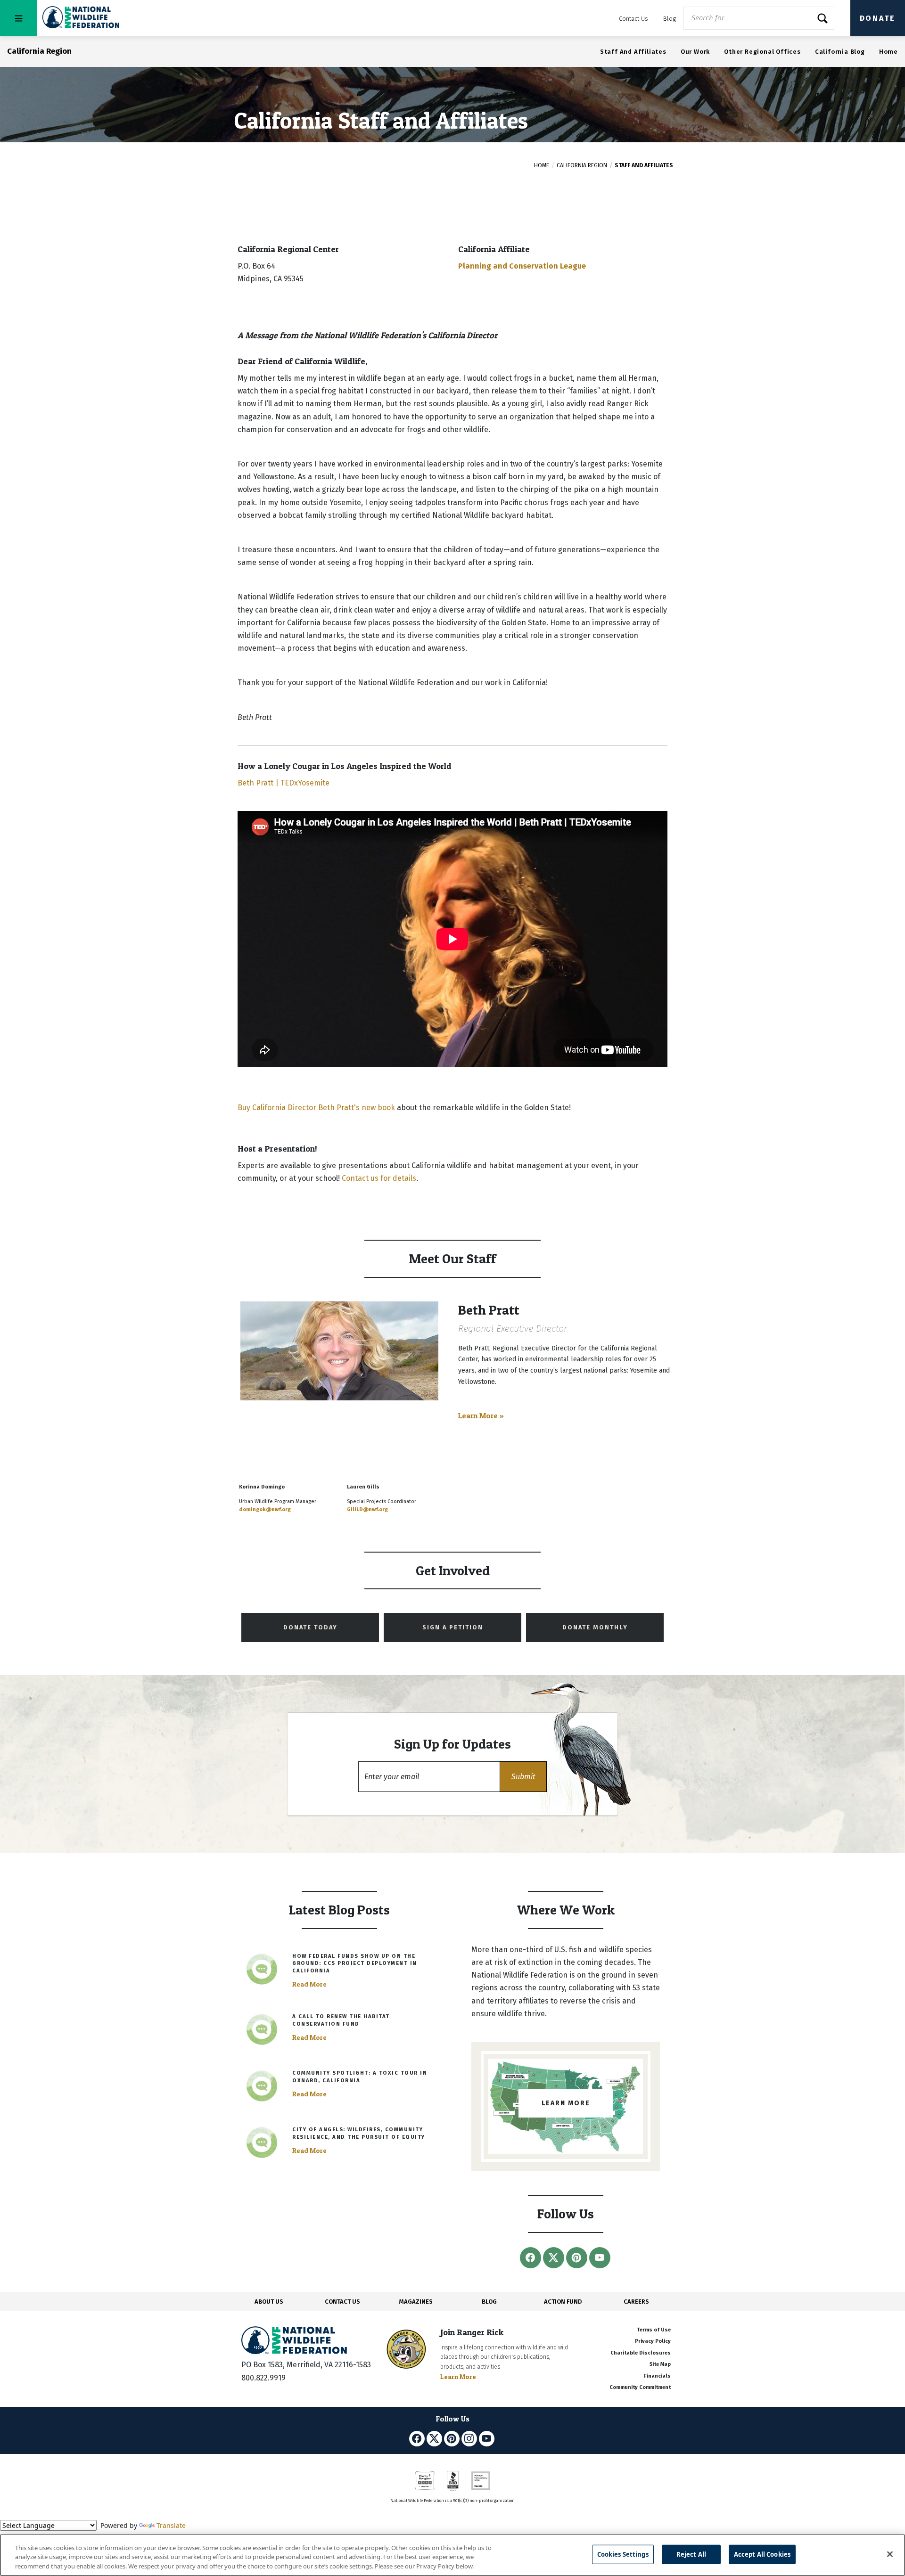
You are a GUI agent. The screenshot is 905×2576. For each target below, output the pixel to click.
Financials (657, 2376)
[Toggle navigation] (19, 18)
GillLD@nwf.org (367, 1509)
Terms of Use (654, 2330)
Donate (878, 18)
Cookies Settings (623, 2554)
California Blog (840, 52)
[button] (523, 1777)
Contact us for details (379, 1178)
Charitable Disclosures (641, 2353)
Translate (171, 2525)
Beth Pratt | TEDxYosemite (284, 783)
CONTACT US (342, 2302)
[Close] (890, 2554)
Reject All (691, 2554)
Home (889, 52)
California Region (582, 165)
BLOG (489, 2302)
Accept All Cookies (762, 2554)
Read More (309, 1984)
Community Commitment (640, 2387)
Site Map (660, 2364)
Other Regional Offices (762, 52)
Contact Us (633, 19)
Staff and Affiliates (633, 52)
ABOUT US (269, 2302)
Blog (670, 19)
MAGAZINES (416, 2302)
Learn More (458, 2376)
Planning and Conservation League (522, 266)
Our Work (695, 52)
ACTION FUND (563, 2302)
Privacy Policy (653, 2341)
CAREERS (636, 2302)
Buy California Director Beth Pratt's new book (316, 1108)
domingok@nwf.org (265, 1509)
